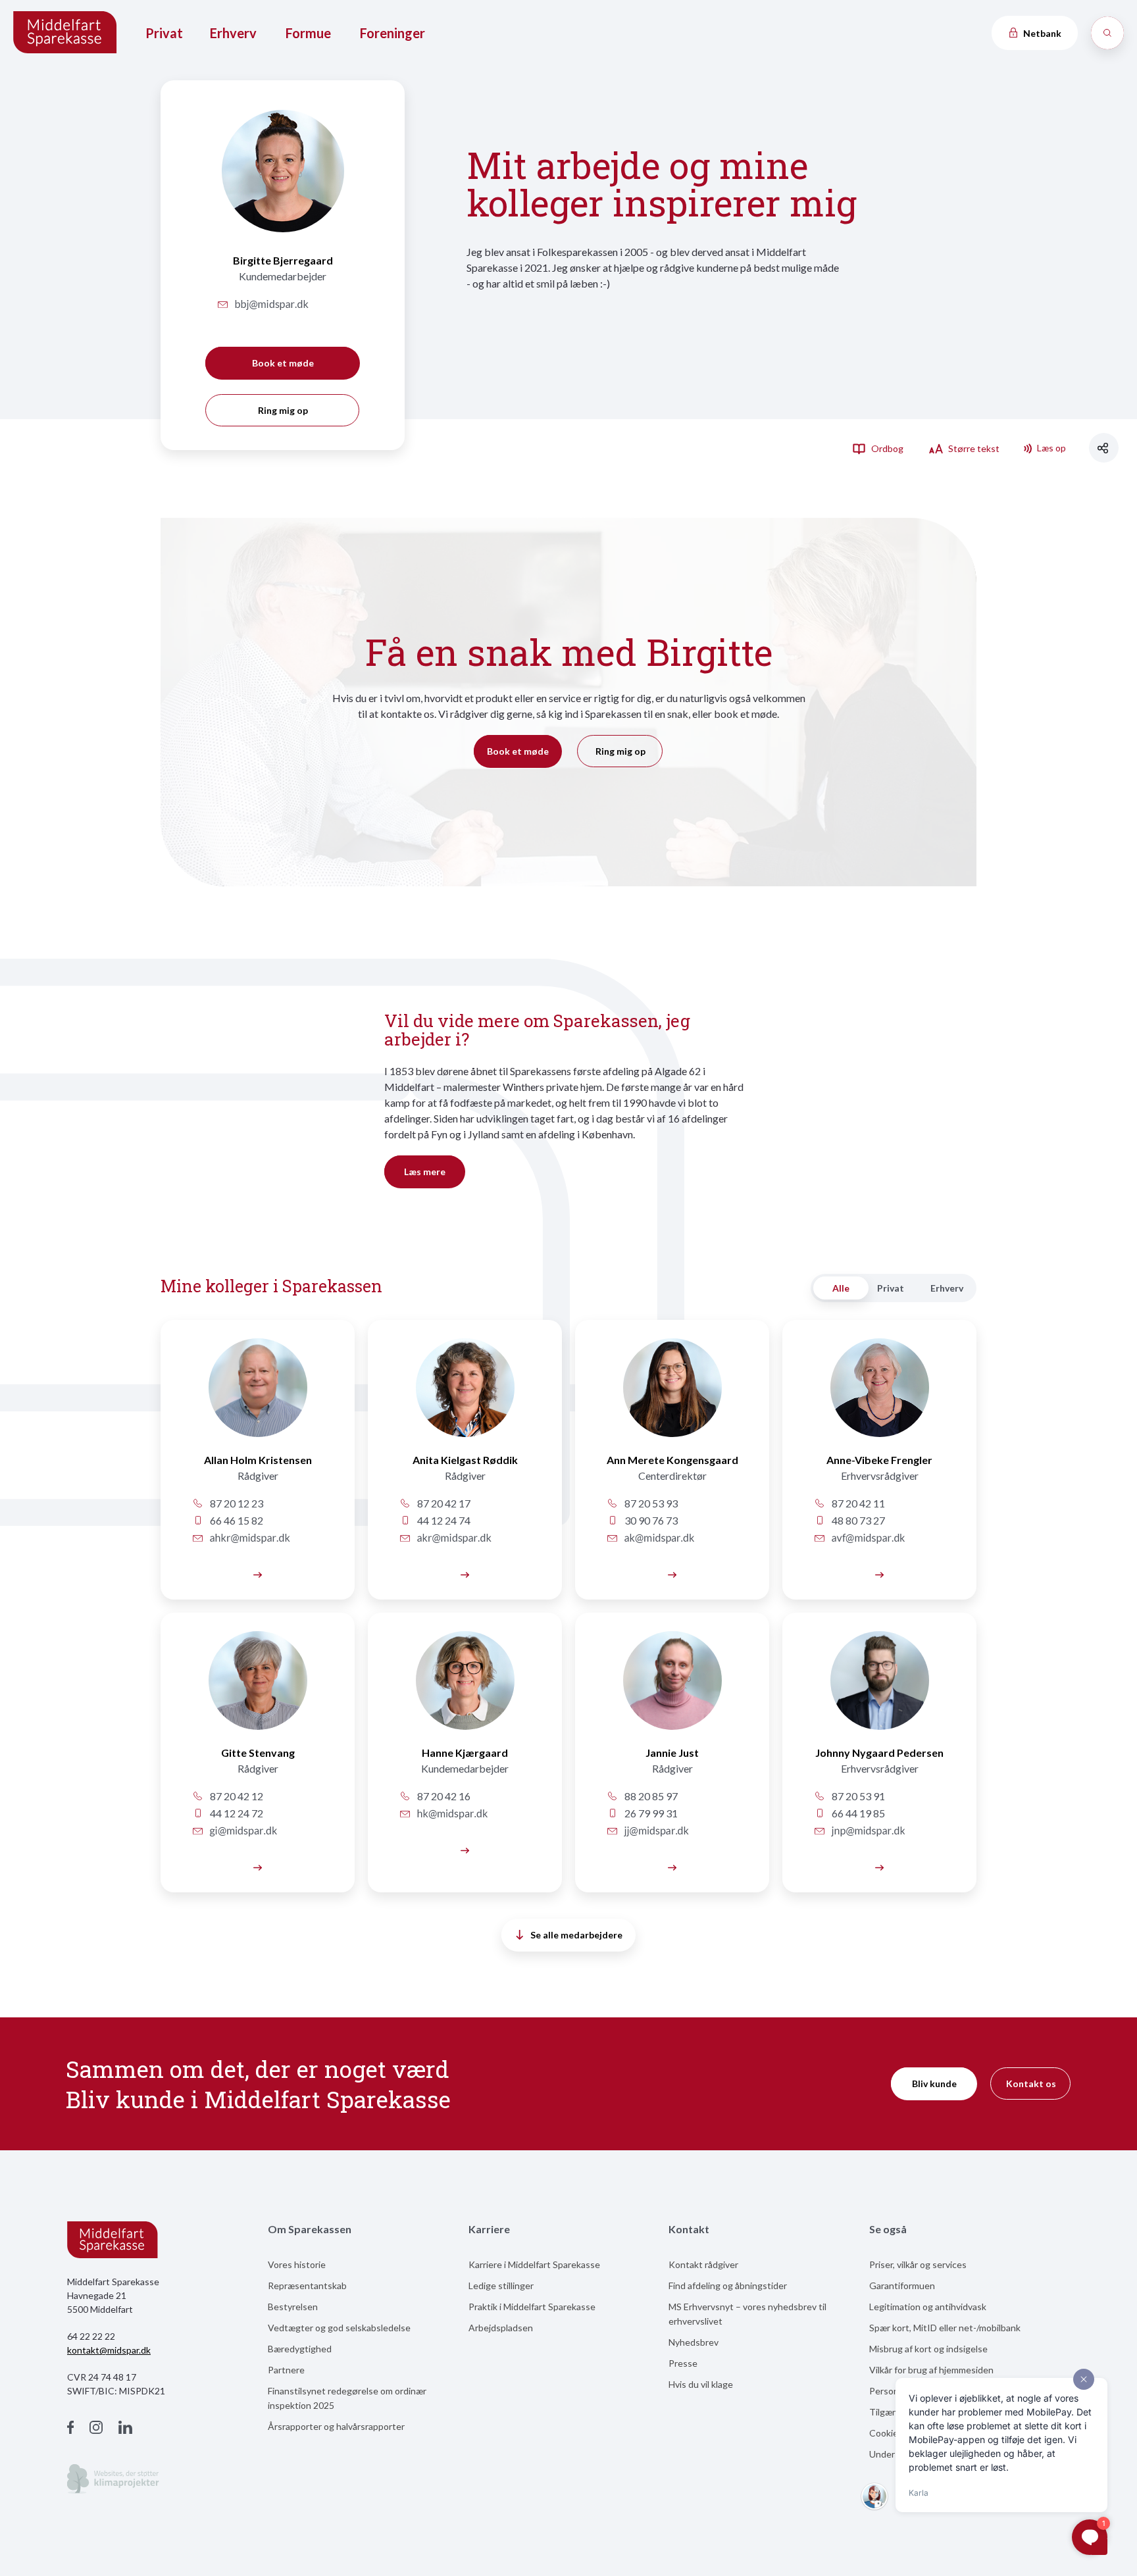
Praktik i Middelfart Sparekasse (532, 2307)
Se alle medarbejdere (576, 1935)
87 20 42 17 (443, 1503)
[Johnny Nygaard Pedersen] (879, 1866)
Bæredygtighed (300, 2349)
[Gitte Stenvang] (258, 1688)
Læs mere (425, 1172)
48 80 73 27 (857, 1520)
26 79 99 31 (650, 1813)
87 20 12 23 (236, 1503)
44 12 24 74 (443, 1520)
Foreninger (392, 33)
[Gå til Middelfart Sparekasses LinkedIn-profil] (125, 2429)
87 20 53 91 (857, 1796)
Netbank (1041, 33)
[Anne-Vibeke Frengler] (879, 1395)
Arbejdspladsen (501, 2328)
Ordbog (886, 448)
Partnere (286, 2370)
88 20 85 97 (650, 1796)
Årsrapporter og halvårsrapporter (336, 2426)
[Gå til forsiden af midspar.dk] (66, 33)
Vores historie (297, 2264)
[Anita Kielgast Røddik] (465, 1574)
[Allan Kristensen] (258, 1395)
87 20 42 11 (857, 1503)
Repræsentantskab (307, 2286)
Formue (308, 33)
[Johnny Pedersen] (879, 1688)
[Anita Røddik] (465, 1395)
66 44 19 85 (857, 1813)
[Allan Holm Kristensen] (258, 1574)
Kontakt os (1031, 2084)
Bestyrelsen (293, 2307)
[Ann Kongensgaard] (672, 1395)
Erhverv (233, 33)
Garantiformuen (902, 2286)
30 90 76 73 (650, 1520)
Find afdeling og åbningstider (728, 2286)
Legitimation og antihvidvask (928, 2307)
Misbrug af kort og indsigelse (928, 2349)
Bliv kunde (934, 2084)
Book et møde (283, 363)
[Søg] (1107, 33)
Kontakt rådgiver (703, 2264)
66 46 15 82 (236, 1520)
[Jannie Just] (672, 1688)
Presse (683, 2363)
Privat (164, 33)
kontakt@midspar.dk (109, 2350)
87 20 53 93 (650, 1503)
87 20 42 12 (236, 1796)
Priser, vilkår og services (918, 2264)
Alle (841, 1288)
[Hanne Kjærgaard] (465, 1688)
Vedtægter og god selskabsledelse (339, 2328)
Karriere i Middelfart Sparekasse (534, 2264)
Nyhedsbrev (694, 2342)
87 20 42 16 (443, 1796)
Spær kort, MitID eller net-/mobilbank (945, 2328)
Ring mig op (283, 410)
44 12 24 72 (236, 1813)
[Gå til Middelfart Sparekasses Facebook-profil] (70, 2429)
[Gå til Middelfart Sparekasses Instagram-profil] (96, 2429)
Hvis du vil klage (701, 2384)
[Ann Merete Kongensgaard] (672, 1574)
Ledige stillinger (501, 2286)
